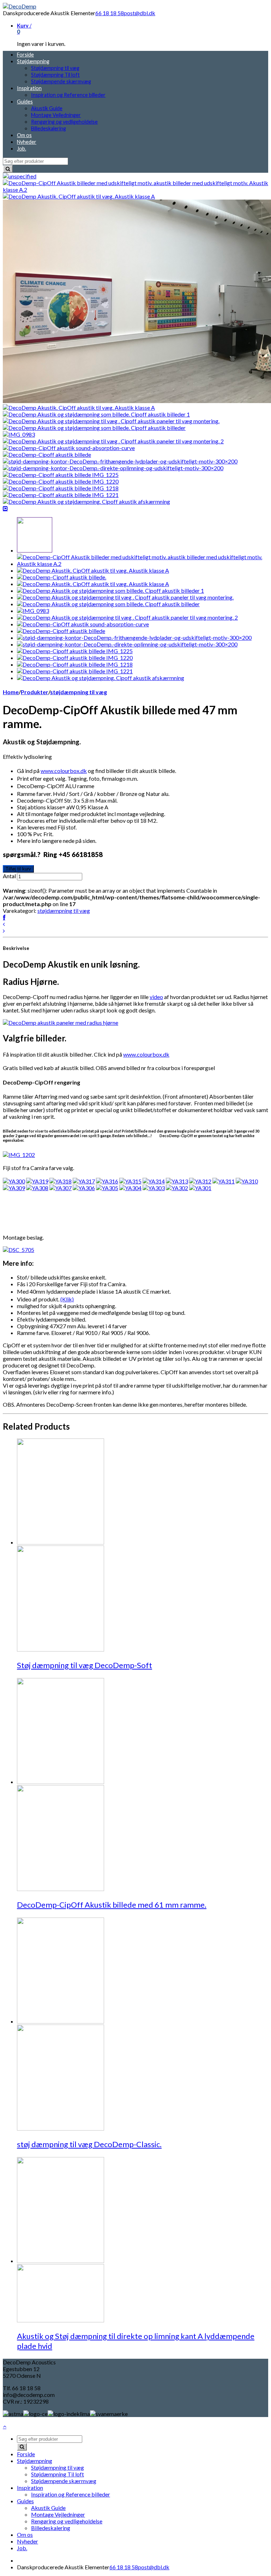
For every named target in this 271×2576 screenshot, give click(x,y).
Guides (25, 102)
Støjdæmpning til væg (55, 68)
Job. (22, 149)
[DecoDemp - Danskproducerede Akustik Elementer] (20, 6)
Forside (25, 55)
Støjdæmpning (33, 61)
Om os (24, 135)
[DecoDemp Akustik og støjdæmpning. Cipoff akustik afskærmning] (86, 501)
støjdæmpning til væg (79, 692)
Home (11, 692)
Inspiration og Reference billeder (68, 95)
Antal (9, 876)
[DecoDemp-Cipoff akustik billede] (47, 454)
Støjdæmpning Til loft (55, 75)
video (156, 997)
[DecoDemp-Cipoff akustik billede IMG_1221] (61, 495)
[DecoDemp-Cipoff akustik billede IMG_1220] (61, 481)
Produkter (35, 692)
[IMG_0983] (19, 434)
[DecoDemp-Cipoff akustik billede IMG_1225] (61, 475)
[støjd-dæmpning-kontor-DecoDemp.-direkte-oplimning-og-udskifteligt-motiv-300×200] (113, 468)
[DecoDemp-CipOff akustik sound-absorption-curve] (69, 448)
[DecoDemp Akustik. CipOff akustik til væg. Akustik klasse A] (79, 196)
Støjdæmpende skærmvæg (61, 81)
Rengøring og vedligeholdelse (64, 122)
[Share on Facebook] (4, 917)
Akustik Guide (47, 108)
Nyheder (27, 142)
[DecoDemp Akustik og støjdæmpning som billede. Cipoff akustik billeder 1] (96, 414)
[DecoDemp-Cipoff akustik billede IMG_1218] (61, 488)
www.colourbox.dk (64, 771)
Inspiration (29, 88)
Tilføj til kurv (18, 869)
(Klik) (67, 1299)
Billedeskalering (49, 128)
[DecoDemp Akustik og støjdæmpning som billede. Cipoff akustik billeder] (94, 428)
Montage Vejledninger (56, 115)
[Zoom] (5, 508)
